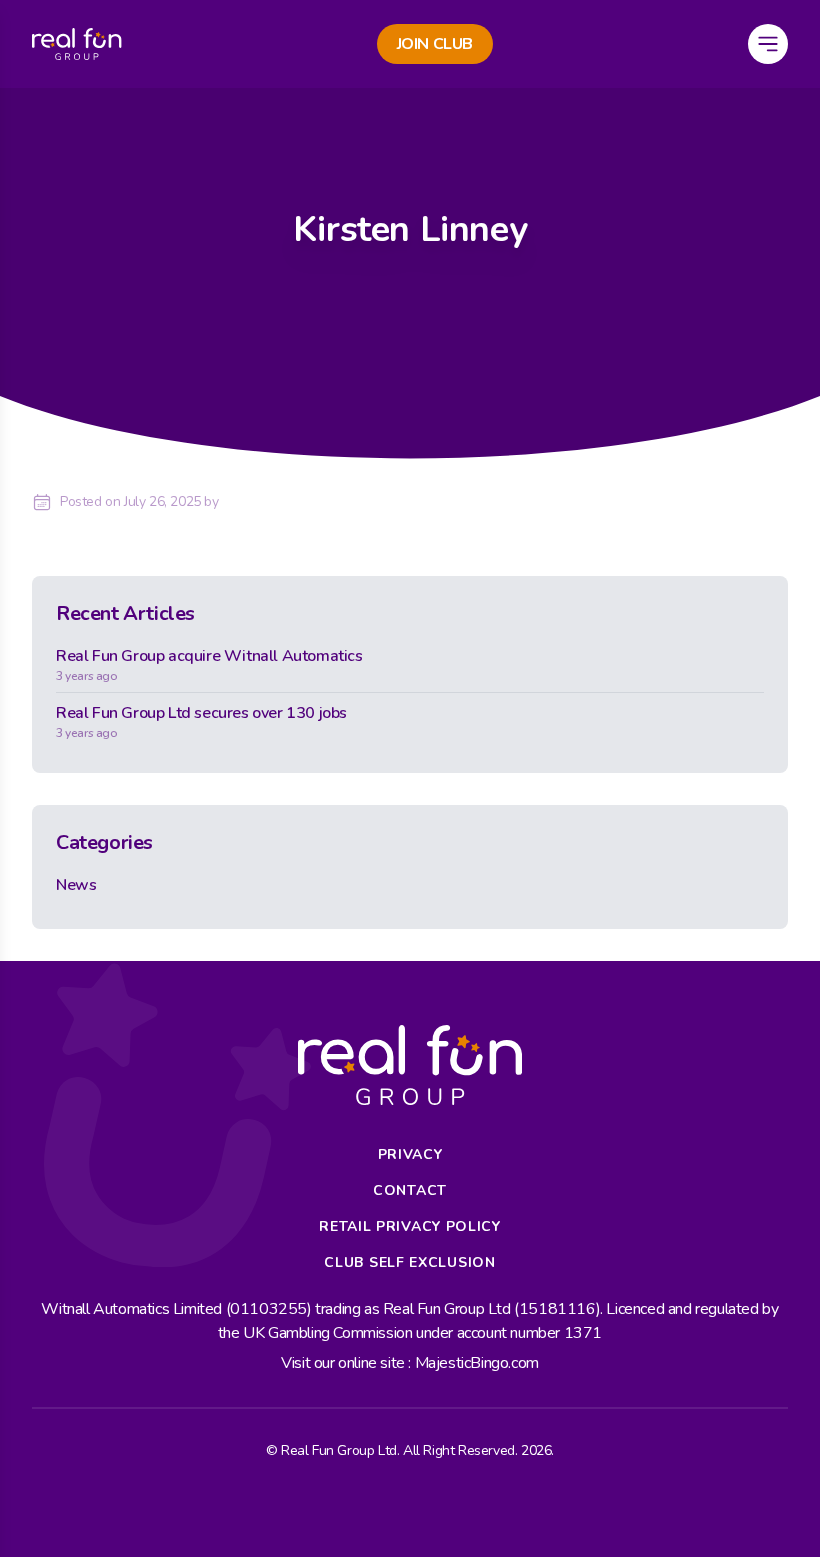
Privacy (410, 1154)
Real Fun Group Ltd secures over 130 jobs (201, 721)
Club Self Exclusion (409, 1262)
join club (435, 44)
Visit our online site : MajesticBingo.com (410, 1363)
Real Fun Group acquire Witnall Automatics (209, 664)
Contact (410, 1190)
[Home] (77, 44)
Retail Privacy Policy (410, 1226)
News (76, 885)
